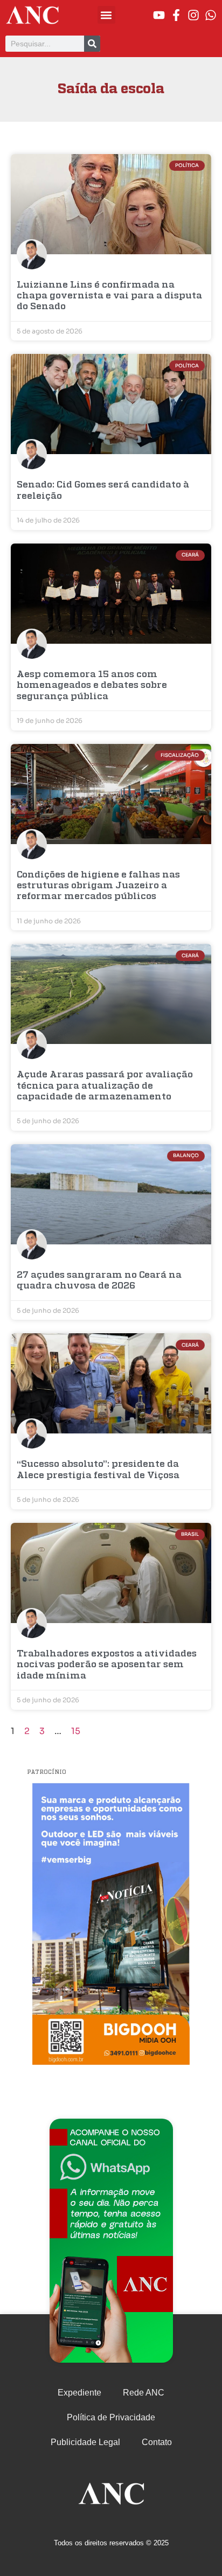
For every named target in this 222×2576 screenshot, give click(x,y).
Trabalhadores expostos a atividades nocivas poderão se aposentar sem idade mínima (107, 1665)
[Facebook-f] (176, 15)
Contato (157, 2442)
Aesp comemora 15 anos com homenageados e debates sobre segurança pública (92, 686)
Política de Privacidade (111, 2417)
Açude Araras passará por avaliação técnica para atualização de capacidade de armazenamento (105, 1086)
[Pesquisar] (92, 44)
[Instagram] (193, 15)
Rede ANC (144, 2393)
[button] (106, 15)
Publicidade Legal (85, 2442)
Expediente (79, 2393)
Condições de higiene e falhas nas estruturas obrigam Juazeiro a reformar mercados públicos (98, 886)
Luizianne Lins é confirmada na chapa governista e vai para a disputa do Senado (109, 296)
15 (76, 1731)
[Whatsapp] (211, 15)
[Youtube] (159, 15)
